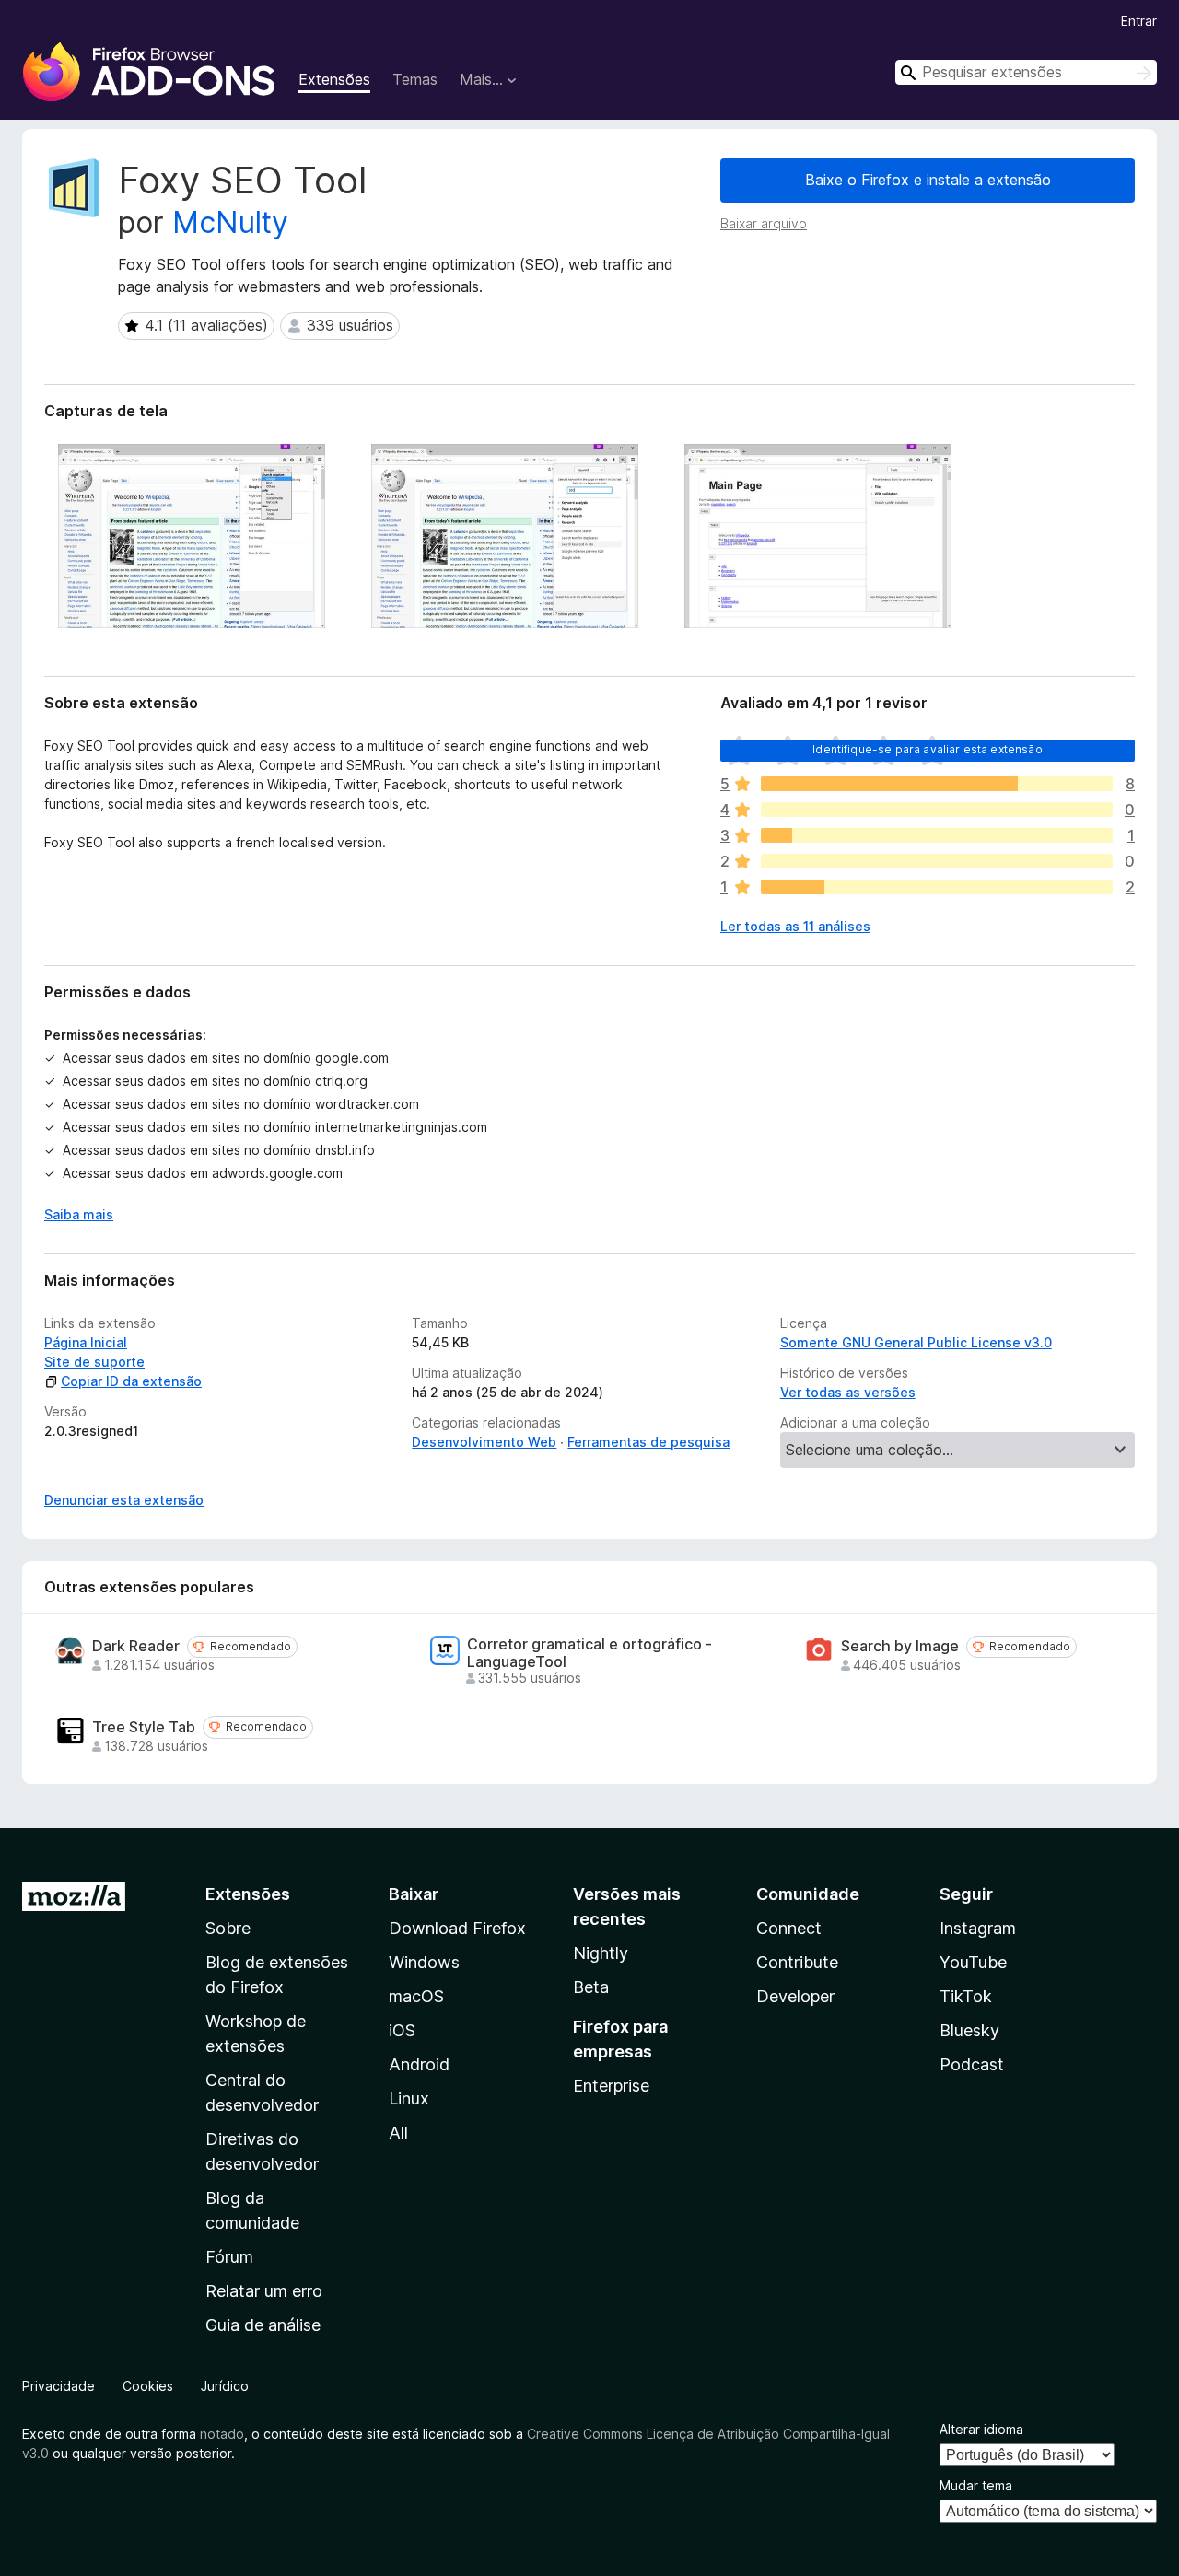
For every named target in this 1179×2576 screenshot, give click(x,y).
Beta (591, 1987)
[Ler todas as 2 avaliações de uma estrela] (937, 887)
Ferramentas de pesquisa (648, 1442)
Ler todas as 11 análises (795, 926)
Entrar (1139, 21)
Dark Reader (136, 1646)
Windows (424, 1962)
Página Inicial (86, 1342)
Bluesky (969, 2030)
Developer (795, 1996)
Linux (409, 2098)
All (398, 2133)
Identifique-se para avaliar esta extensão (928, 749)
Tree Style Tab (144, 1727)
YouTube (973, 1962)
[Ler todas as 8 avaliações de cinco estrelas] (937, 784)
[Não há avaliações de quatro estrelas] (937, 810)
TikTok (966, 1996)
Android (419, 2064)
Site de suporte (94, 1362)
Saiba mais (79, 1214)
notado (222, 2434)
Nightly (601, 1953)
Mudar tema (976, 2485)
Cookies (148, 2386)
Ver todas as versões (848, 1392)
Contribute (797, 1962)
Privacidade (58, 2386)
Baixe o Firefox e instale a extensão (928, 180)
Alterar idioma (981, 2429)
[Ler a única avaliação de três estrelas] (937, 835)
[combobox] (1026, 72)
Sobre (228, 1928)
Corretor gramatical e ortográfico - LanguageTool (589, 1653)
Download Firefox (457, 1928)
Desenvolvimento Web (484, 1442)
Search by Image (900, 1646)
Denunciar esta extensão (124, 1500)
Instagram (978, 1928)
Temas (415, 79)
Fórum (229, 2257)
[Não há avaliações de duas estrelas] (937, 861)
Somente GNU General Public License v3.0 (916, 1342)
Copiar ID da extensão (131, 1381)
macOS (416, 1996)
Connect (789, 1928)
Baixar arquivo (764, 223)
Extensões (334, 79)
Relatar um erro (264, 2291)
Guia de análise (263, 2325)
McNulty (230, 222)
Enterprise (611, 2086)
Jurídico (225, 2386)
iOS (402, 2030)
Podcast (972, 2064)
